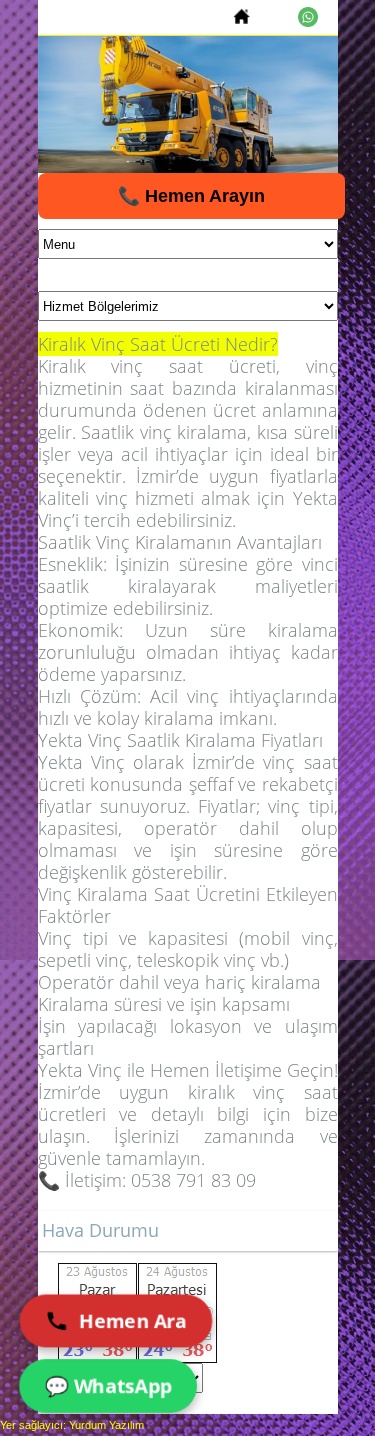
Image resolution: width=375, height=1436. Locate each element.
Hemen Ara (133, 1321)
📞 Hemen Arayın (191, 196)
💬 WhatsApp (107, 1386)
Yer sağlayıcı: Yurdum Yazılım (72, 1425)
